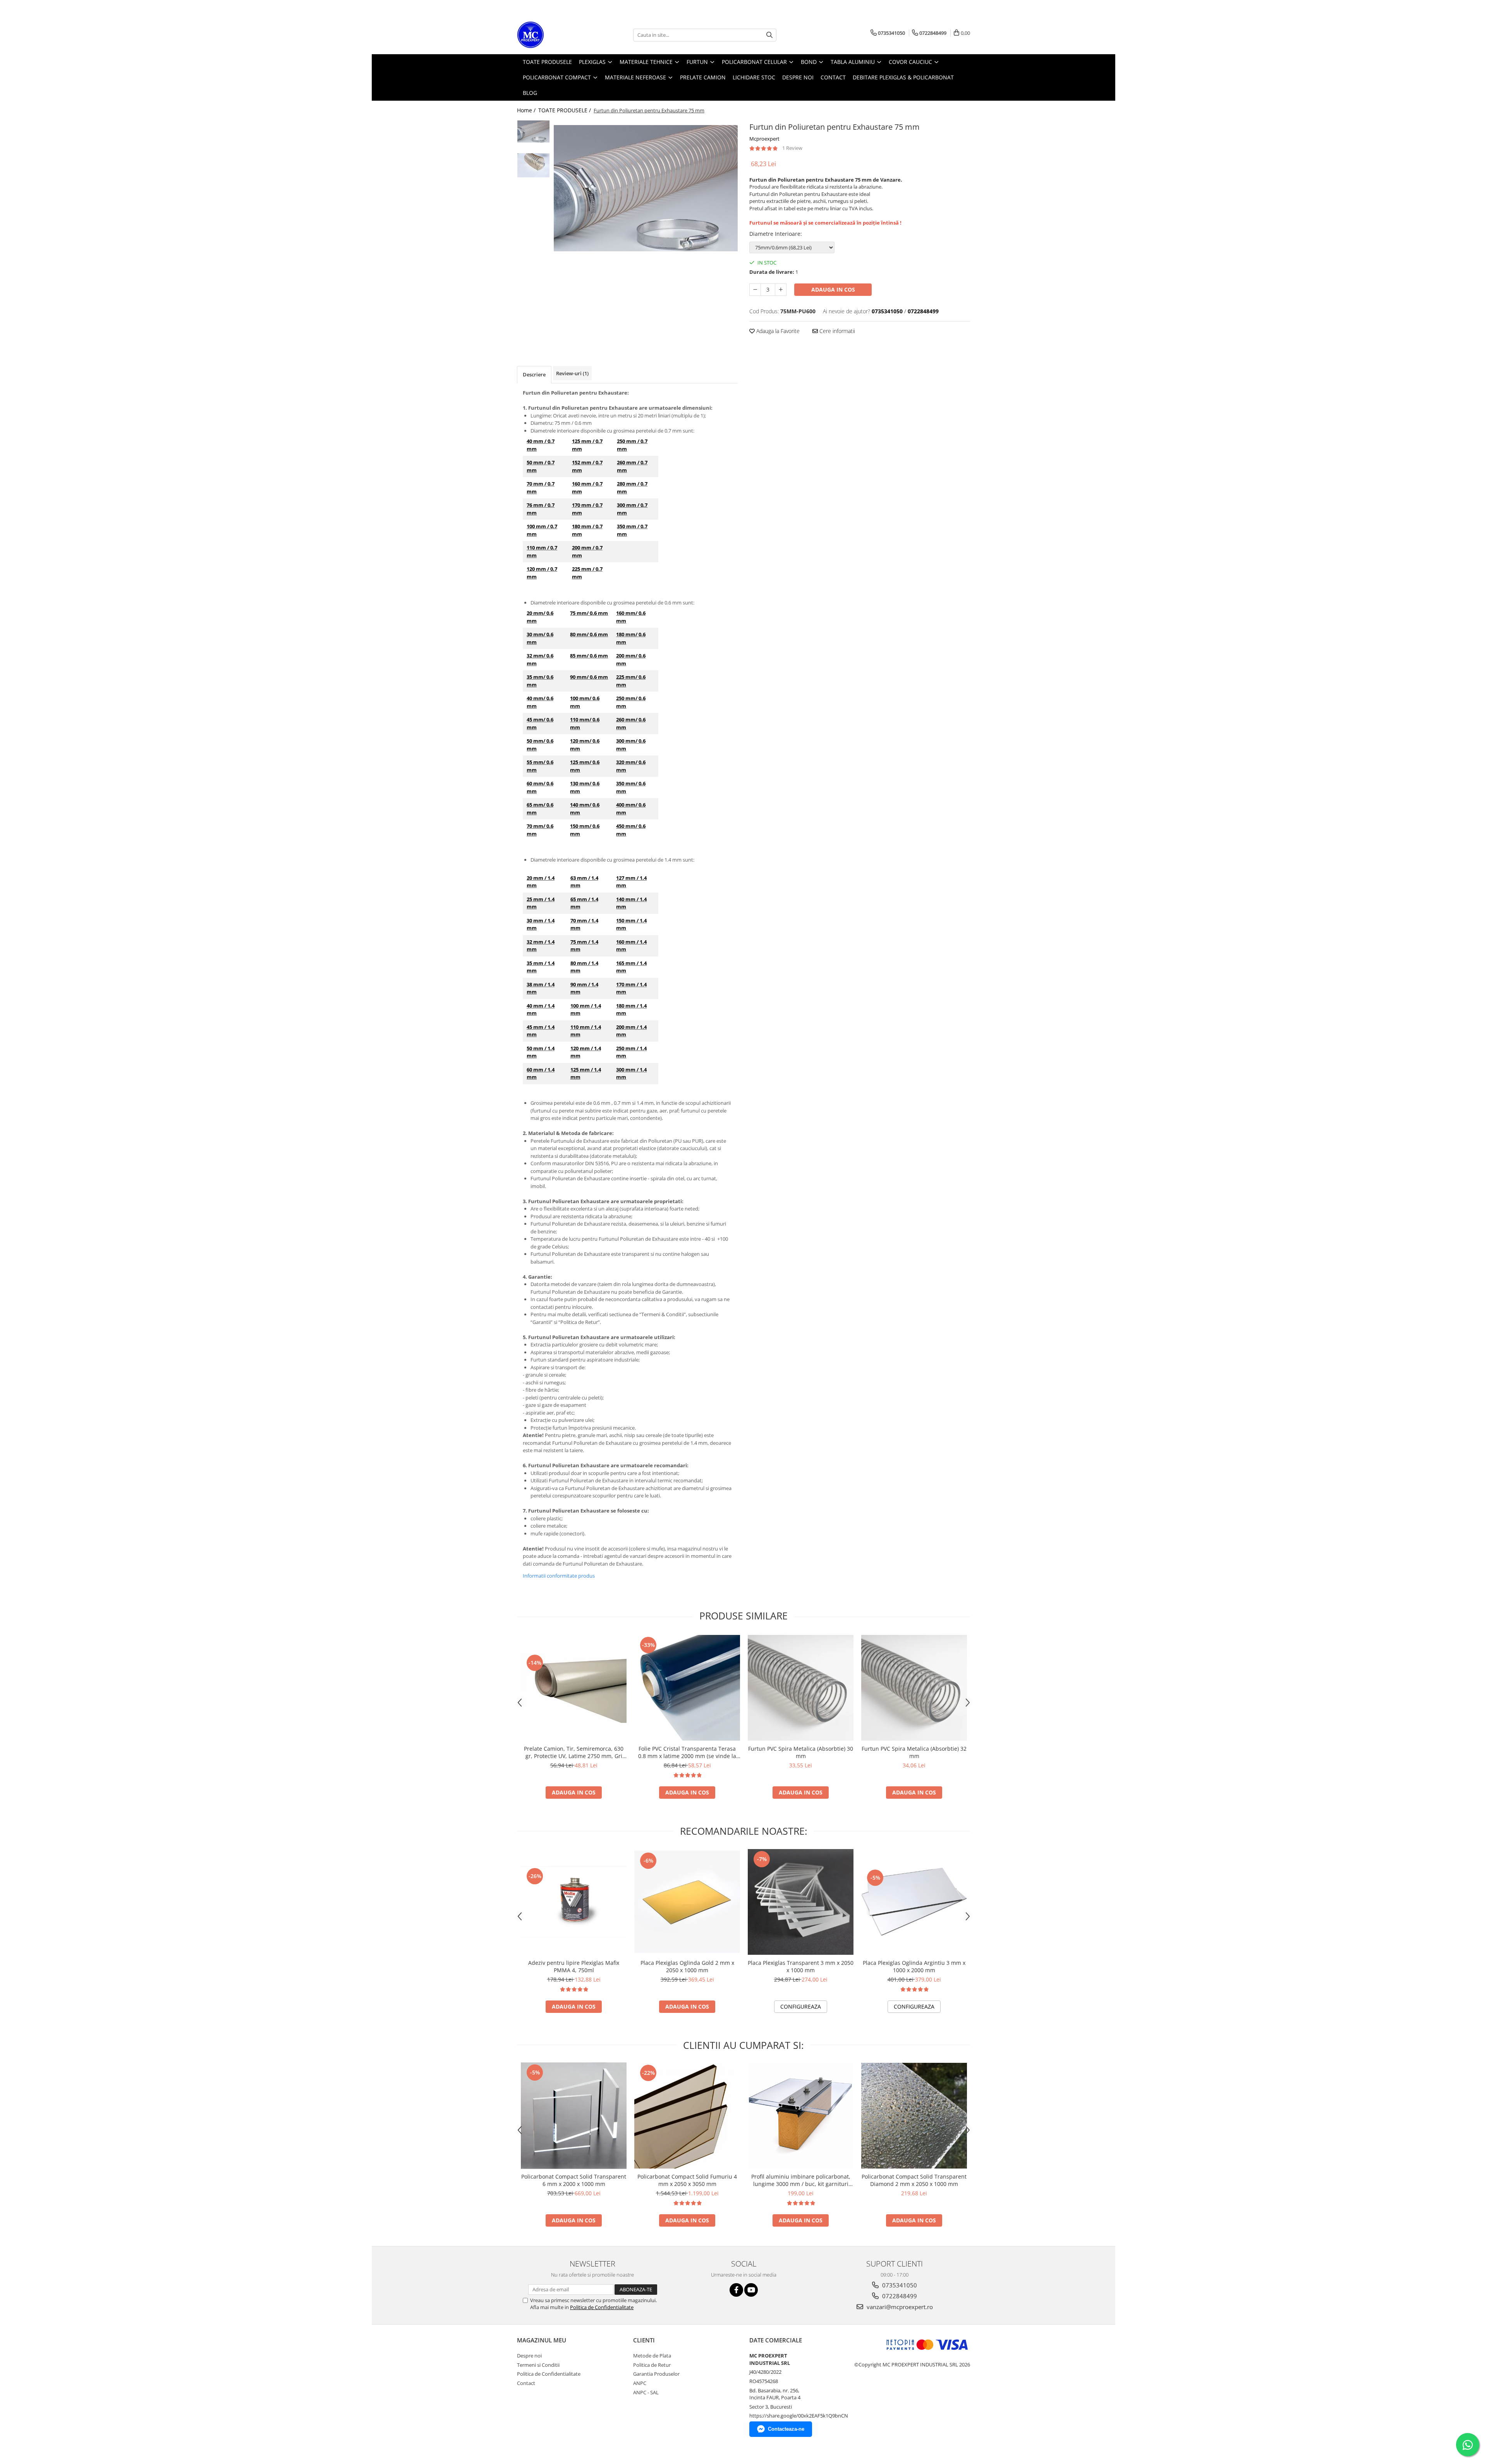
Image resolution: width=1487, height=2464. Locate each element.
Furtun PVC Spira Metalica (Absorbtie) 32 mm (914, 1752)
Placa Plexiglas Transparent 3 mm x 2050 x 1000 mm (801, 1966)
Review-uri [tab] (572, 373)
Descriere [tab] (534, 374)
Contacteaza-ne (786, 2429)
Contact (526, 2383)
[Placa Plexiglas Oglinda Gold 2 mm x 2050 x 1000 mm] (687, 1902)
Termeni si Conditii (538, 2365)
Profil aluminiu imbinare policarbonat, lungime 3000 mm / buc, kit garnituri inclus (801, 2180)
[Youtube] (751, 2290)
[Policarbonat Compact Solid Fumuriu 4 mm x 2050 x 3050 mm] (687, 2116)
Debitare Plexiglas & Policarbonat (903, 77)
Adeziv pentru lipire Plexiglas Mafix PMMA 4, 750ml (574, 1966)
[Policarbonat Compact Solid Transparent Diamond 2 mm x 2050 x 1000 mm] (914, 2116)
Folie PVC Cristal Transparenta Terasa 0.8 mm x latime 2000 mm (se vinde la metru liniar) (687, 1752)
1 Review (792, 148)
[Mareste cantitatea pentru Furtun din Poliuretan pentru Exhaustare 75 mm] (781, 290)
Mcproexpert (764, 139)
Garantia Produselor (656, 2374)
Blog (530, 93)
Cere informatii (836, 331)
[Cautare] (769, 35)
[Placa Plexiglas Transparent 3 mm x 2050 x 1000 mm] (801, 1902)
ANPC (640, 2383)
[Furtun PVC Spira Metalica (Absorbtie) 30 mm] (801, 1688)
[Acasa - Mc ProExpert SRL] (556, 35)
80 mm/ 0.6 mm (589, 634)
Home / (527, 110)
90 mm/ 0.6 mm (589, 677)
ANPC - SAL (646, 2392)
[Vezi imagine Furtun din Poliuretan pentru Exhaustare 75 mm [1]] (533, 165)
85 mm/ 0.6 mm (589, 656)
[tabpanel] (646, 188)
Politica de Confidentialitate (602, 2307)
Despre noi (529, 2356)
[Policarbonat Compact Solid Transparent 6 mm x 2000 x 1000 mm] (574, 2116)
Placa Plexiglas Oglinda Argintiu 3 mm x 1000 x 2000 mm (914, 1966)
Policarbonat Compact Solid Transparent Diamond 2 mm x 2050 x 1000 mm (914, 2180)
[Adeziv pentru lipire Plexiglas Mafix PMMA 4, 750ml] (574, 1902)
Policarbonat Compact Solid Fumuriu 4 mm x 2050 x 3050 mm (687, 2180)
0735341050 (899, 2285)
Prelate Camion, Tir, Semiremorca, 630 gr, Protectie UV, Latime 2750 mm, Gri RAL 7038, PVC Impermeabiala (574, 1752)
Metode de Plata (652, 2356)
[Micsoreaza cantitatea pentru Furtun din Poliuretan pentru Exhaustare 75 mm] (755, 290)
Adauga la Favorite (777, 331)
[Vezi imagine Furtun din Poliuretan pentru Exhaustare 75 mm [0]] (533, 131)
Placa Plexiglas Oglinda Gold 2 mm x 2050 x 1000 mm (687, 1966)
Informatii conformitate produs (559, 1576)
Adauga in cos (833, 289)
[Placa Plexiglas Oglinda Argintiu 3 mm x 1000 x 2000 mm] (914, 1902)
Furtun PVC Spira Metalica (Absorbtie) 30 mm (801, 1752)
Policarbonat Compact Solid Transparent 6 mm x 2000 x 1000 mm (574, 2180)
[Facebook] (736, 2290)
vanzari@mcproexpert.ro (899, 2307)
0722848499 (899, 2296)
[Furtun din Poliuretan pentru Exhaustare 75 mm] (646, 188)
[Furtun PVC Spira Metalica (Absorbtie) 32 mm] (914, 1688)
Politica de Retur (652, 2365)
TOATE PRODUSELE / (565, 110)
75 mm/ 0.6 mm (589, 613)
